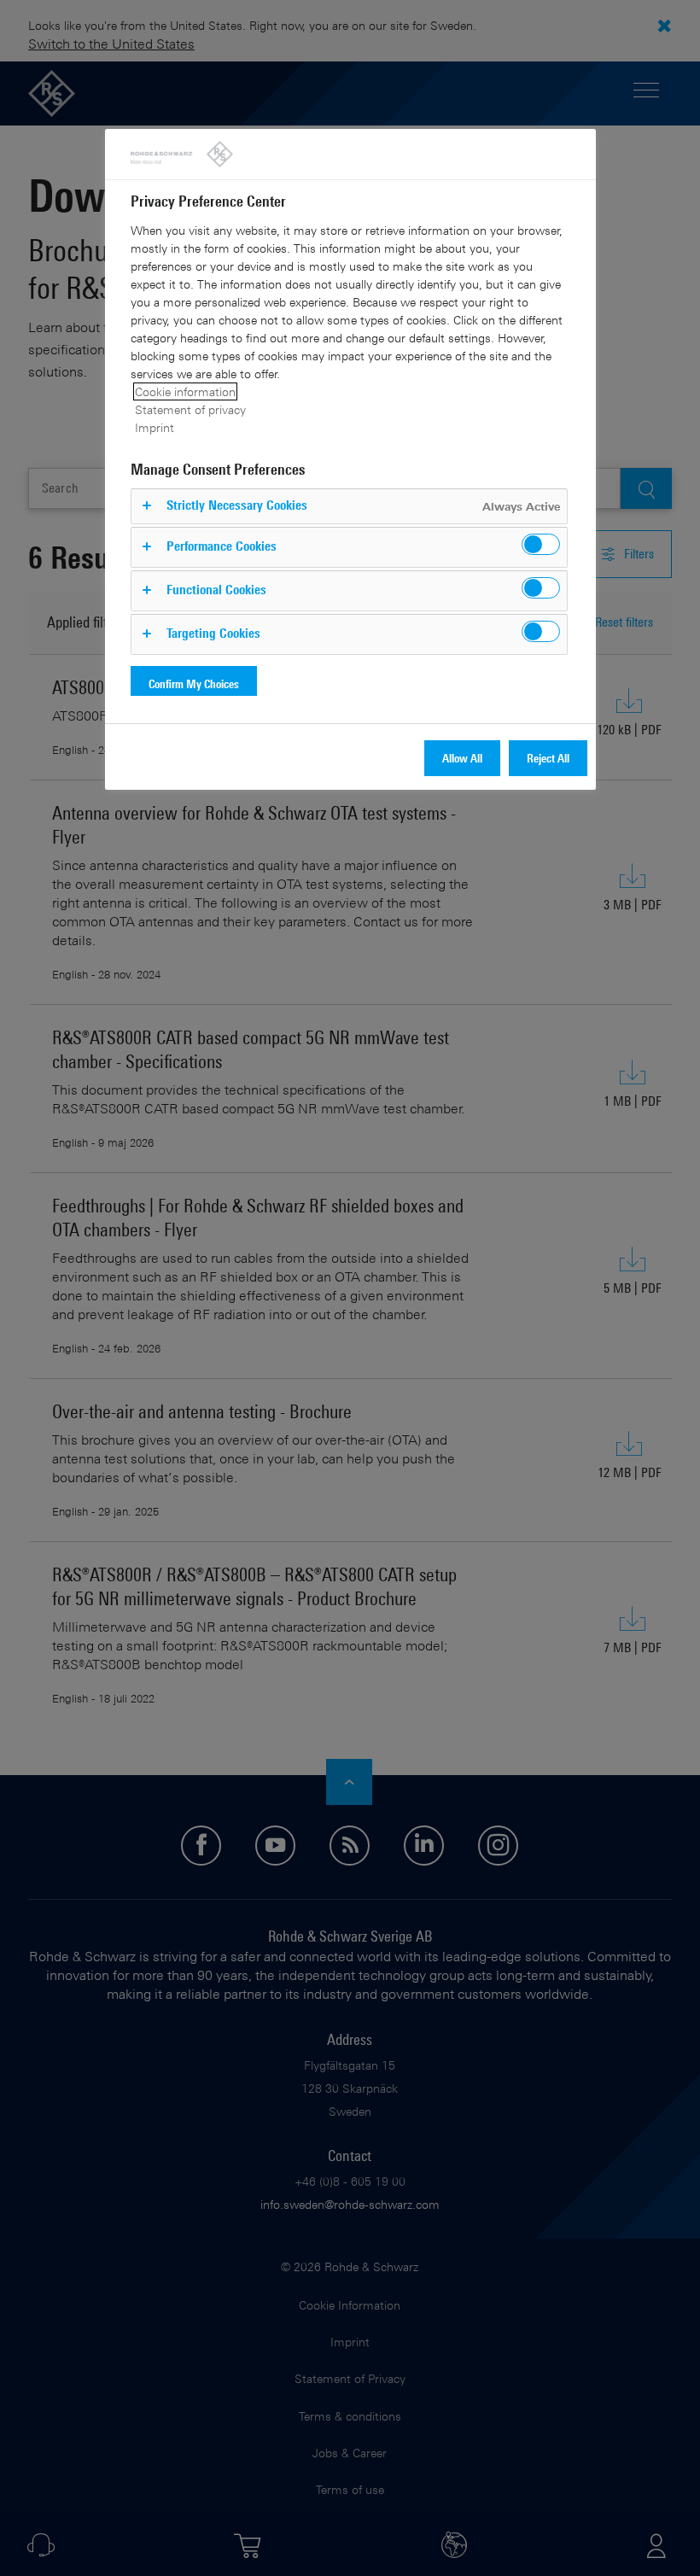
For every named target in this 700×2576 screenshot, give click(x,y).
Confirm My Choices (194, 683)
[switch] (541, 544)
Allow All (462, 758)
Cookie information (185, 391)
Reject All (548, 758)
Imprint (155, 427)
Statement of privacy (190, 409)
